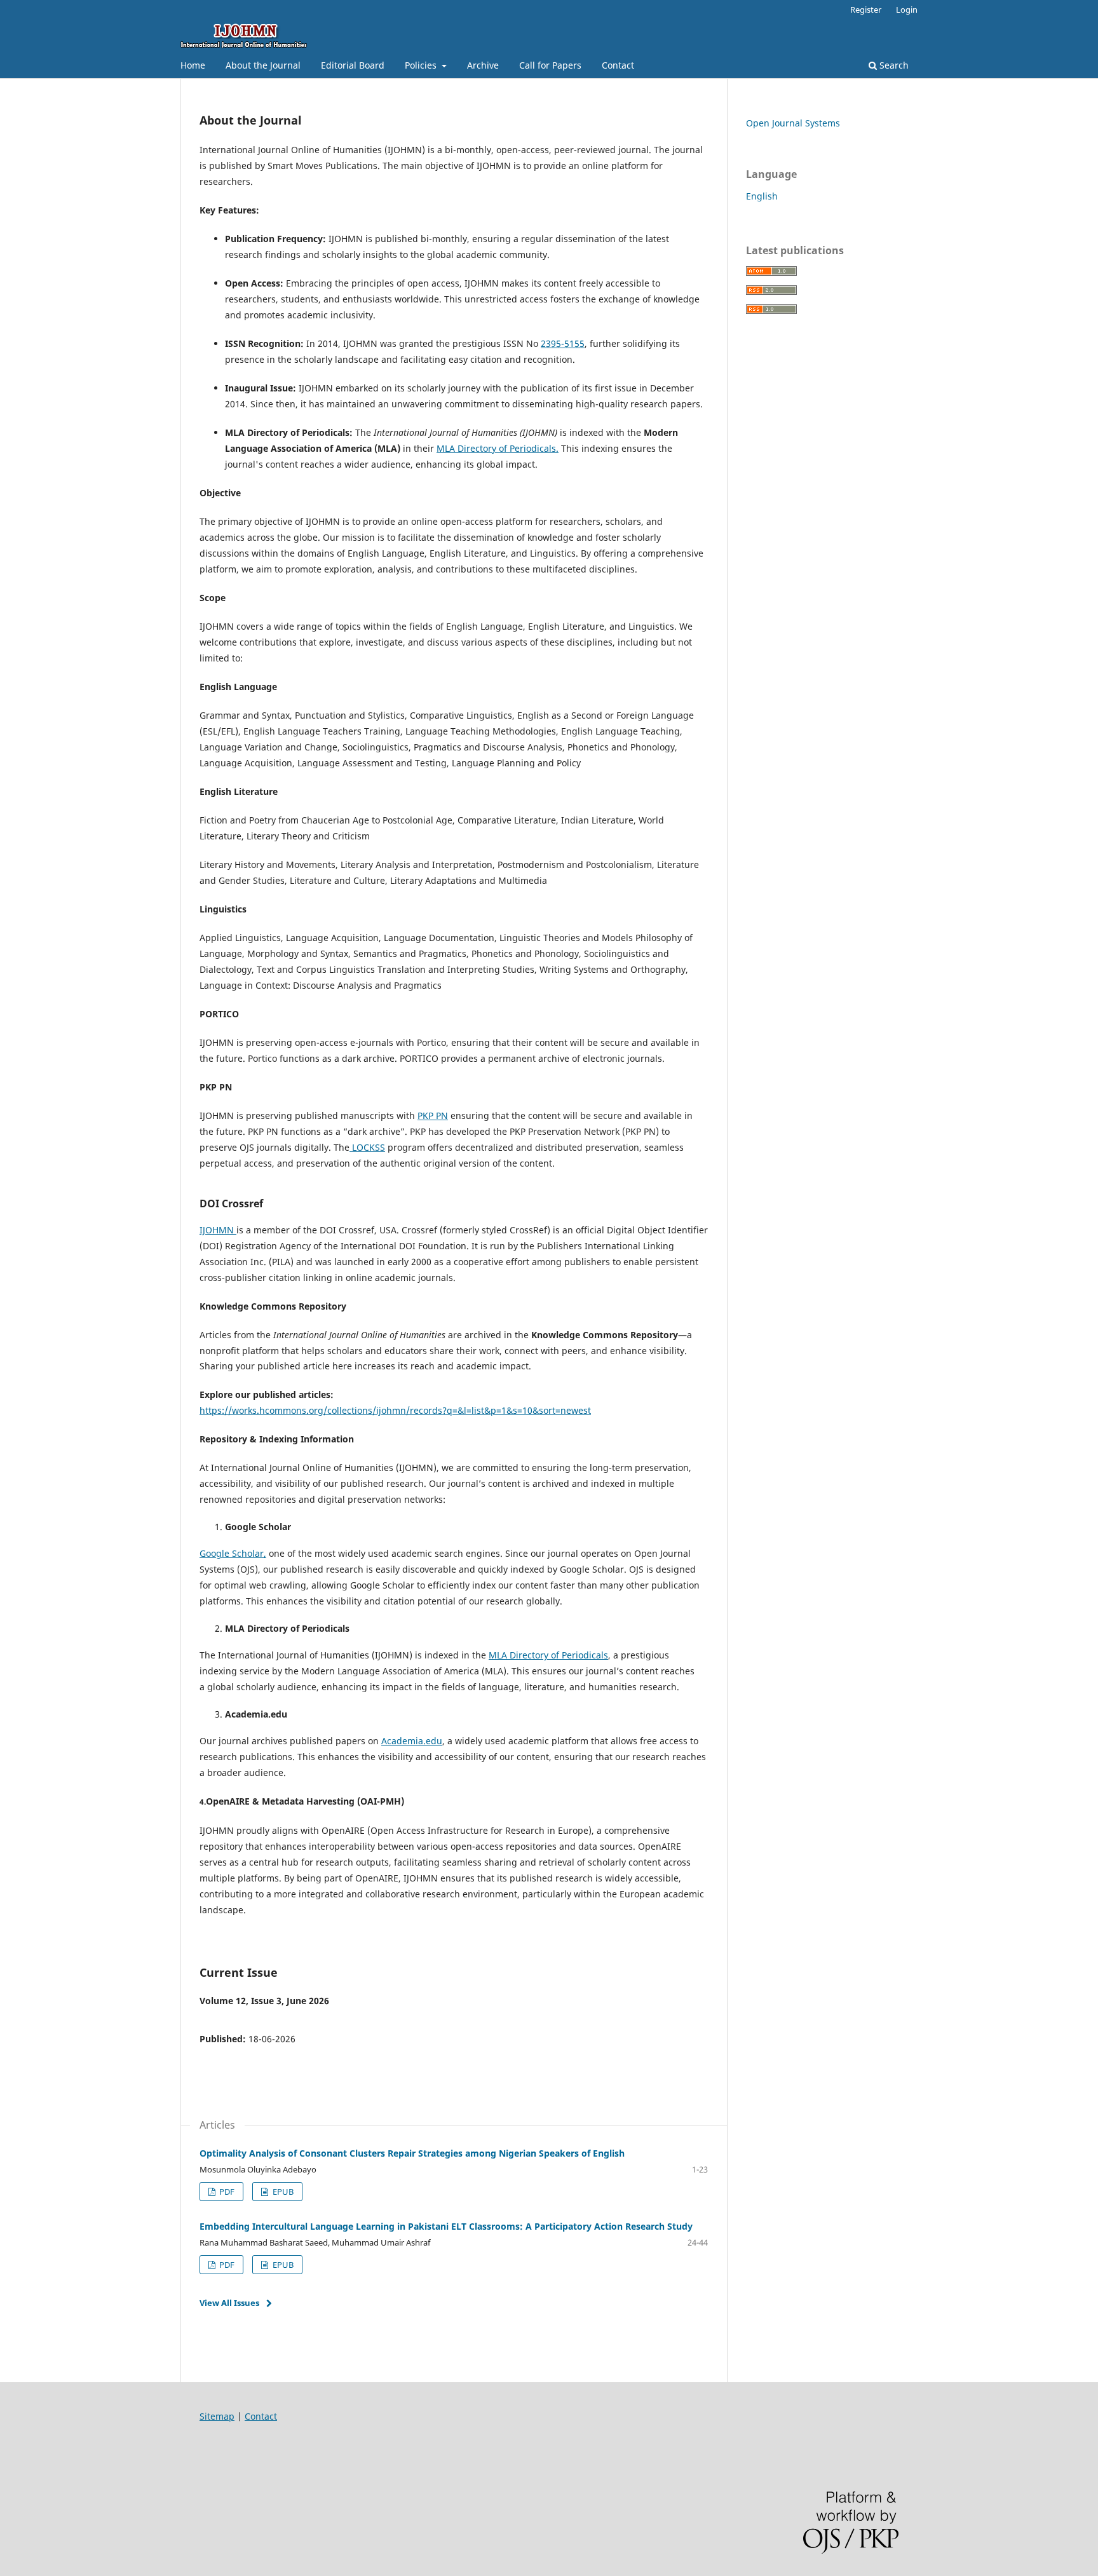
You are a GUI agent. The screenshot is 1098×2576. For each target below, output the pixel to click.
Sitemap (217, 2416)
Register (866, 10)
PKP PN (433, 1115)
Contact (618, 65)
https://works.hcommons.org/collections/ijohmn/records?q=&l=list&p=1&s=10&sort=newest (395, 1410)
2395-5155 (563, 343)
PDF (226, 2192)
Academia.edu (412, 1741)
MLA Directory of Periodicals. (498, 448)
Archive (483, 65)
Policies (422, 65)
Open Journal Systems (793, 123)
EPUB (282, 2192)
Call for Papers (550, 65)
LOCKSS (367, 1147)
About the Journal (263, 65)
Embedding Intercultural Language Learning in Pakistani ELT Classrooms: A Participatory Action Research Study (446, 2226)
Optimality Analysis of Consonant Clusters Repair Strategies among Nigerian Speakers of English (412, 2153)
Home (193, 65)
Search (893, 65)
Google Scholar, (233, 1553)
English (762, 196)
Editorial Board (353, 65)
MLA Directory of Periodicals (548, 1655)
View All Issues (229, 2303)
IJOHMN (218, 1230)
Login (907, 10)
